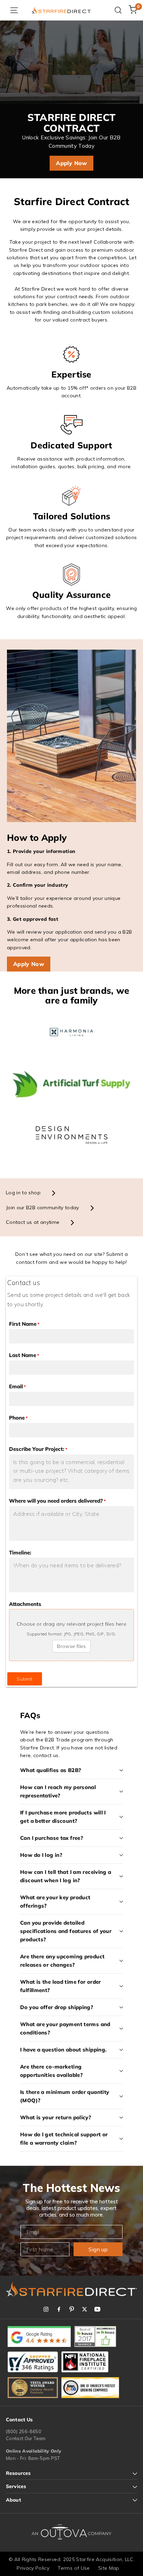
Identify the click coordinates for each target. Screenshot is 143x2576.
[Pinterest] (72, 2309)
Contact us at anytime (33, 1222)
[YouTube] (97, 2309)
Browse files (71, 1646)
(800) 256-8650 (24, 2431)
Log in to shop (23, 1193)
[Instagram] (46, 2309)
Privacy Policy (33, 2568)
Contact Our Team (26, 2438)
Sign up (98, 2249)
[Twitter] (85, 2309)
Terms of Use (74, 2568)
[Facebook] (59, 2309)
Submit (24, 1679)
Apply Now (71, 163)
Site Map (109, 2568)
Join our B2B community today (43, 1208)
